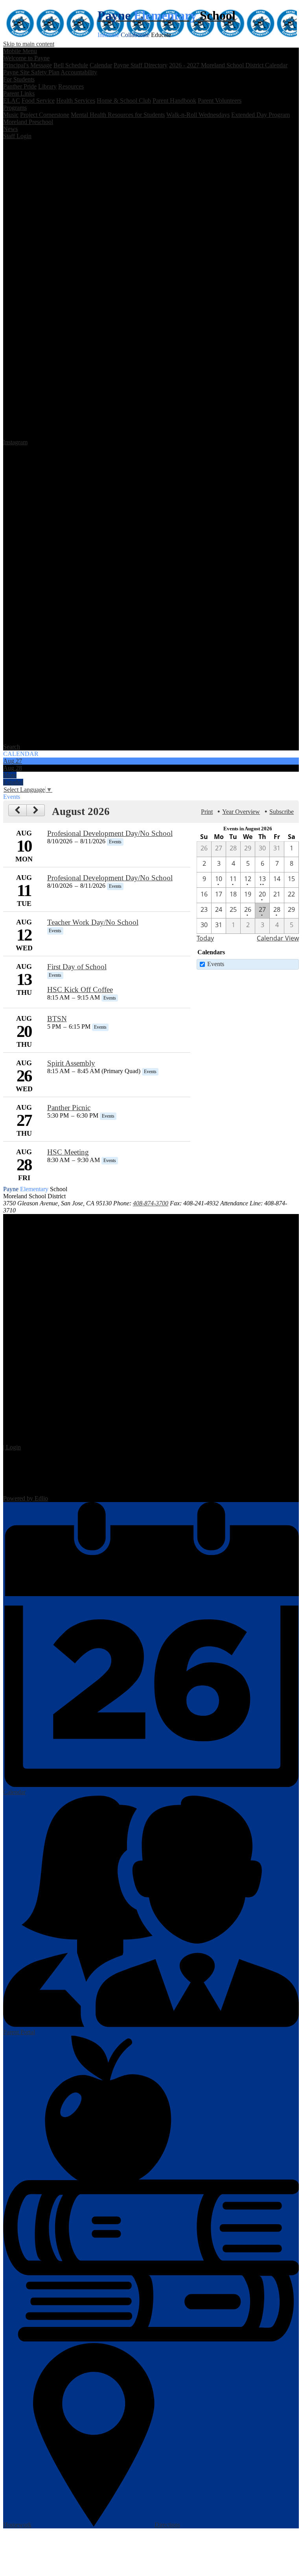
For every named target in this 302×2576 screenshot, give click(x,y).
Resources (71, 86)
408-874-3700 (151, 1203)
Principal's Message (28, 65)
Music (11, 115)
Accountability (79, 72)
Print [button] (207, 812)
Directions (167, 2525)
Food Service (38, 101)
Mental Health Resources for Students (118, 115)
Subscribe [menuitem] (282, 812)
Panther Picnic (69, 1108)
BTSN (57, 1019)
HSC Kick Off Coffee (80, 990)
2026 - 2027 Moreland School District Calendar (228, 65)
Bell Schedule (71, 65)
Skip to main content (29, 44)
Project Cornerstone (45, 115)
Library (47, 86)
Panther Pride (20, 86)
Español (13, 782)
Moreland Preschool (28, 122)
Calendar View (278, 938)
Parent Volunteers (220, 101)
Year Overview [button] (241, 812)
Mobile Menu (20, 51)
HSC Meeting (68, 1152)
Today (205, 938)
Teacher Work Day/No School (93, 922)
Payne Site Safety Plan (31, 72)
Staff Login (17, 136)
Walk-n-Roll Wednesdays (198, 115)
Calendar (101, 65)
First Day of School (77, 967)
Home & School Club (124, 101)
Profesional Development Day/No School (110, 833)
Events (216, 964)
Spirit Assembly (71, 1063)
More (10, 775)
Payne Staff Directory (141, 65)
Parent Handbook (174, 101)
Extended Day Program (261, 115)
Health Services (76, 101)
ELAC (12, 101)
